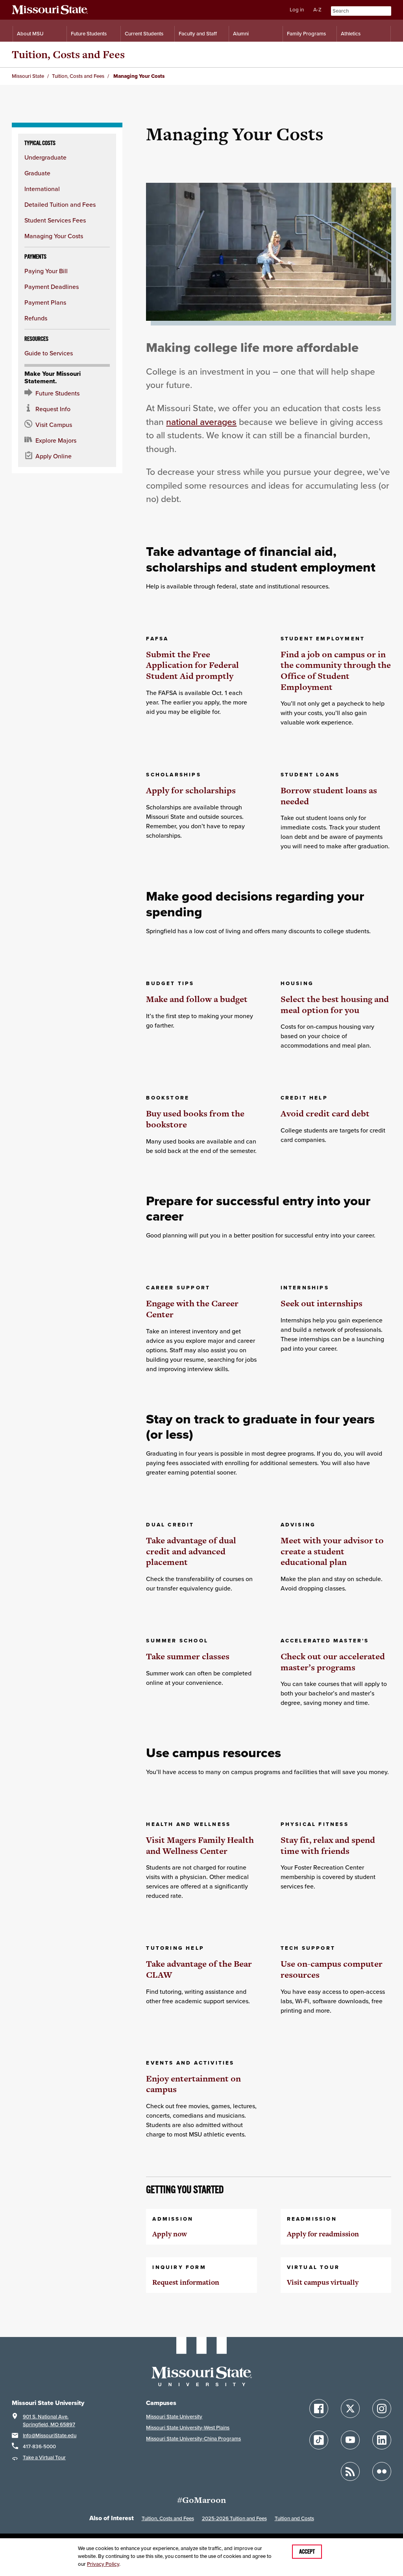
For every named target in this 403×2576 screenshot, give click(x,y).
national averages (201, 422)
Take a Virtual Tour (44, 2457)
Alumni (241, 34)
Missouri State (28, 76)
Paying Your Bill (46, 271)
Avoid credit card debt (325, 1113)
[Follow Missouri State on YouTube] (350, 2440)
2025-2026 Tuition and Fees (234, 2518)
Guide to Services (49, 353)
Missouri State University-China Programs (193, 2439)
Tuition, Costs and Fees (68, 54)
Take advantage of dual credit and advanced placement (191, 1551)
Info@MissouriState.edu (50, 2435)
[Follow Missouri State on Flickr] (382, 2471)
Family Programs (306, 34)
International (42, 189)
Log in (297, 10)
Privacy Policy (103, 2564)
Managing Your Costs (54, 236)
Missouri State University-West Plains (188, 2428)
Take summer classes (188, 1656)
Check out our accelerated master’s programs (333, 1662)
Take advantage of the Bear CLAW (199, 1969)
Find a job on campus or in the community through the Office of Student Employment (336, 671)
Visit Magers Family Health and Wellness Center (200, 1845)
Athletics (351, 34)
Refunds (36, 318)
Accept (307, 2552)
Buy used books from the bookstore (195, 1119)
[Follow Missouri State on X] (350, 2409)
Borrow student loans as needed (329, 796)
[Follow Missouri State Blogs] (350, 2471)
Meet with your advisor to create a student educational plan (332, 1551)
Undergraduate (45, 157)
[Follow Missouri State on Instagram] (382, 2409)
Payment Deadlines (52, 287)
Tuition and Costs (294, 2518)
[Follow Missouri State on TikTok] (319, 2440)
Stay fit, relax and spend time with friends (328, 1845)
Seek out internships (322, 1303)
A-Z (317, 10)
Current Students (144, 34)
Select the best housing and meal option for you (335, 1005)
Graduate (37, 173)
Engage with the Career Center (192, 1309)
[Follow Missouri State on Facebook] (319, 2409)
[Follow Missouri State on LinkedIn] (382, 2440)
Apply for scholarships (191, 790)
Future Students (89, 34)
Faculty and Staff (198, 34)
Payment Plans (45, 302)
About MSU (30, 34)
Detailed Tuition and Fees (60, 204)
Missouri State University (174, 2417)
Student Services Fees (55, 220)
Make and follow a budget (197, 999)
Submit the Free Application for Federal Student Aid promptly (192, 665)
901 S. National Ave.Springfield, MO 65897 (49, 2421)
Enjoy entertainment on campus (193, 2084)
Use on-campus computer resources (332, 1969)
